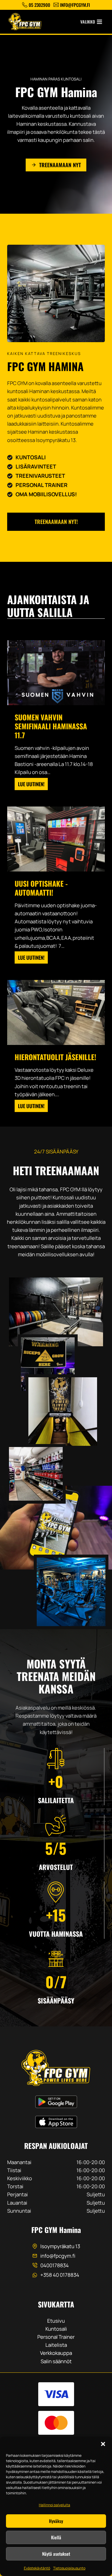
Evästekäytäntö (37, 2568)
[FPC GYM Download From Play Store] (56, 2102)
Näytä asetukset (56, 2554)
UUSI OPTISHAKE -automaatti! (41, 888)
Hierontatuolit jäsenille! (55, 1057)
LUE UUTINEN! (33, 785)
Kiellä (56, 2537)
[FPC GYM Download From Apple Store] (56, 2122)
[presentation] (56, 673)
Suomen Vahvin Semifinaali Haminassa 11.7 (51, 726)
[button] (103, 2444)
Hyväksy (56, 2521)
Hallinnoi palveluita (55, 2505)
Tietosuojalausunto (69, 2568)
